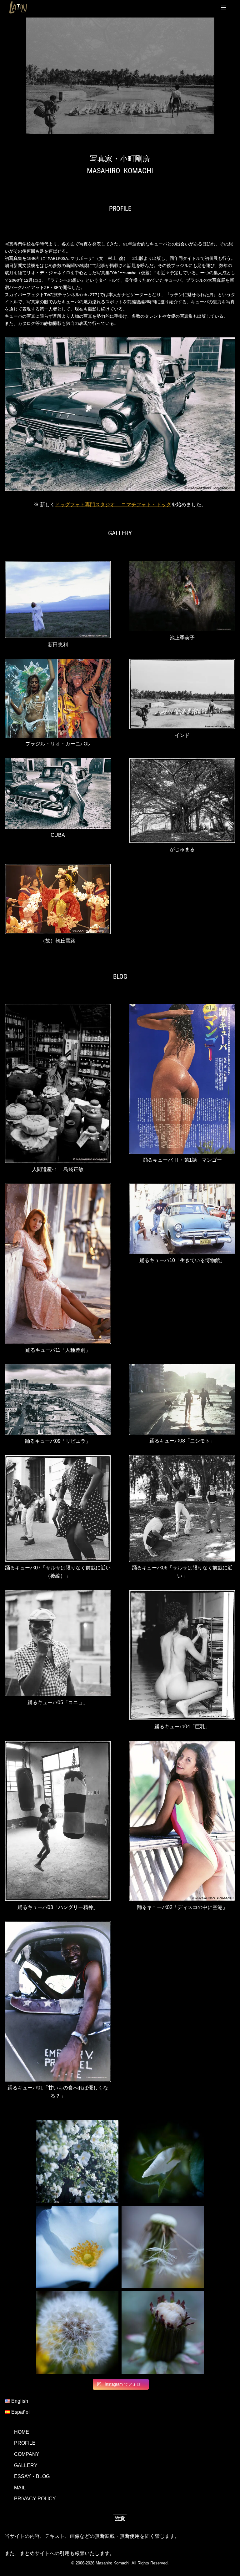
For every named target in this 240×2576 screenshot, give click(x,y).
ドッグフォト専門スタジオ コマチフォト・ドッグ (113, 505)
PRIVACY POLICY (35, 2499)
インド (182, 735)
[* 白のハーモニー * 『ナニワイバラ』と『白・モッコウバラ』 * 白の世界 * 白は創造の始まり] (77, 2161)
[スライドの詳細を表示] (120, 76)
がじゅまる (182, 849)
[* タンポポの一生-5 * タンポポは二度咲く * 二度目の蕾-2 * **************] (163, 2332)
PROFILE (25, 2443)
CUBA (58, 835)
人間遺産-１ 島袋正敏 (58, 1169)
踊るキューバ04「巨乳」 (182, 1727)
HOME (22, 2432)
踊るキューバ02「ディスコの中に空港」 (182, 1907)
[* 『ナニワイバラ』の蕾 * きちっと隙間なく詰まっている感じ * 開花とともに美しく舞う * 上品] (163, 2161)
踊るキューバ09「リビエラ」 (58, 1441)
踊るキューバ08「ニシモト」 (182, 1441)
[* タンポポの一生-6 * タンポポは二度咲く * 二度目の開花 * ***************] (77, 2332)
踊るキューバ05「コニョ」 (58, 1702)
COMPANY (27, 2454)
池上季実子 (182, 638)
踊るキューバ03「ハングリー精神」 (58, 1907)
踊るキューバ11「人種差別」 (58, 1350)
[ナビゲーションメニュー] (224, 8)
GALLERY (26, 2465)
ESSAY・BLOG (32, 2476)
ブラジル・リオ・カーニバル (58, 744)
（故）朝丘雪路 (58, 941)
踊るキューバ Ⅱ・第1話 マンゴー (182, 1160)
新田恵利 (58, 645)
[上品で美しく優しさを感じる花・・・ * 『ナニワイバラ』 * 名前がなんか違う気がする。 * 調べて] (77, 2247)
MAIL (20, 2488)
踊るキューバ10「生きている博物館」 (182, 1260)
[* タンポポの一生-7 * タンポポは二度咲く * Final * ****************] (163, 2247)
